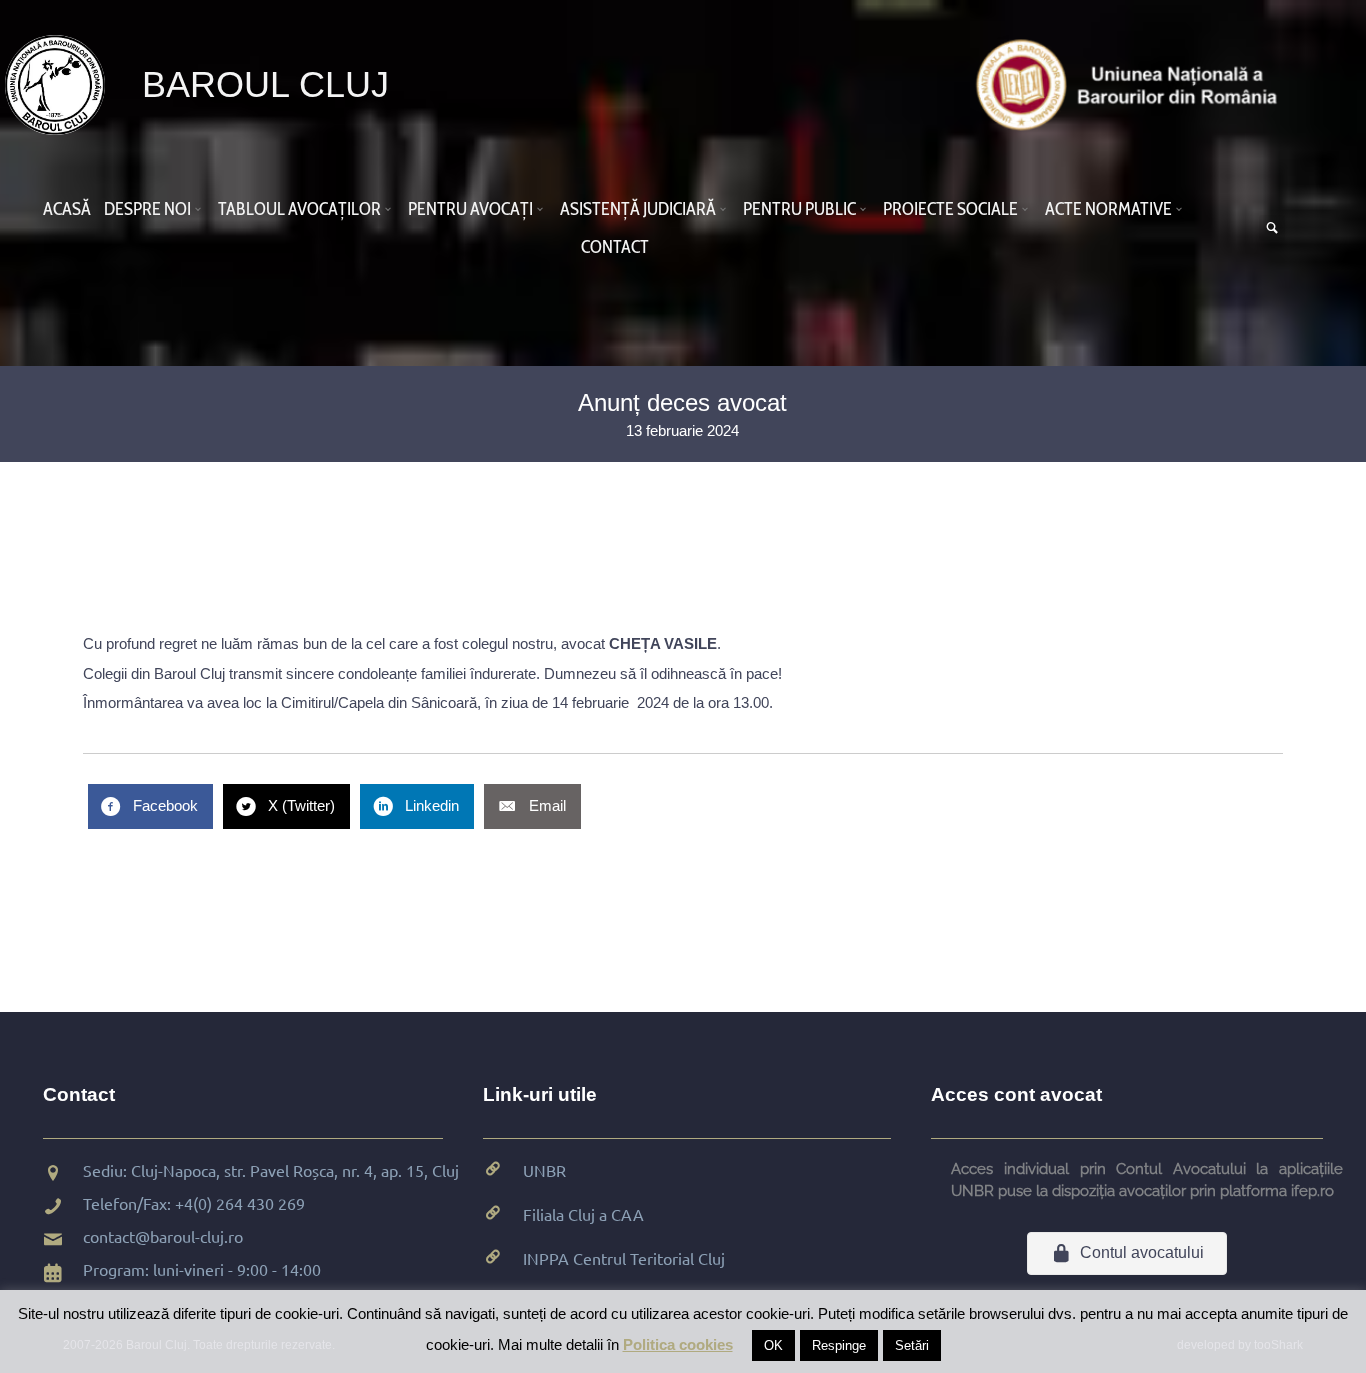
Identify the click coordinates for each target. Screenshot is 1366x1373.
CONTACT (615, 247)
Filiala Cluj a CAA (583, 1214)
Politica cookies (678, 1344)
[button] (201, 209)
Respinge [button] (839, 1345)
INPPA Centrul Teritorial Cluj (624, 1258)
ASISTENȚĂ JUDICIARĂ (638, 209)
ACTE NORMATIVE (1108, 209)
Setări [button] (912, 1345)
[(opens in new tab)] (1132, 83)
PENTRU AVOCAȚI (470, 209)
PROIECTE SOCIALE (950, 209)
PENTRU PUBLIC (799, 209)
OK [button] (773, 1345)
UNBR (544, 1170)
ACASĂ (67, 209)
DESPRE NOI (147, 209)
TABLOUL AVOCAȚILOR (299, 209)
